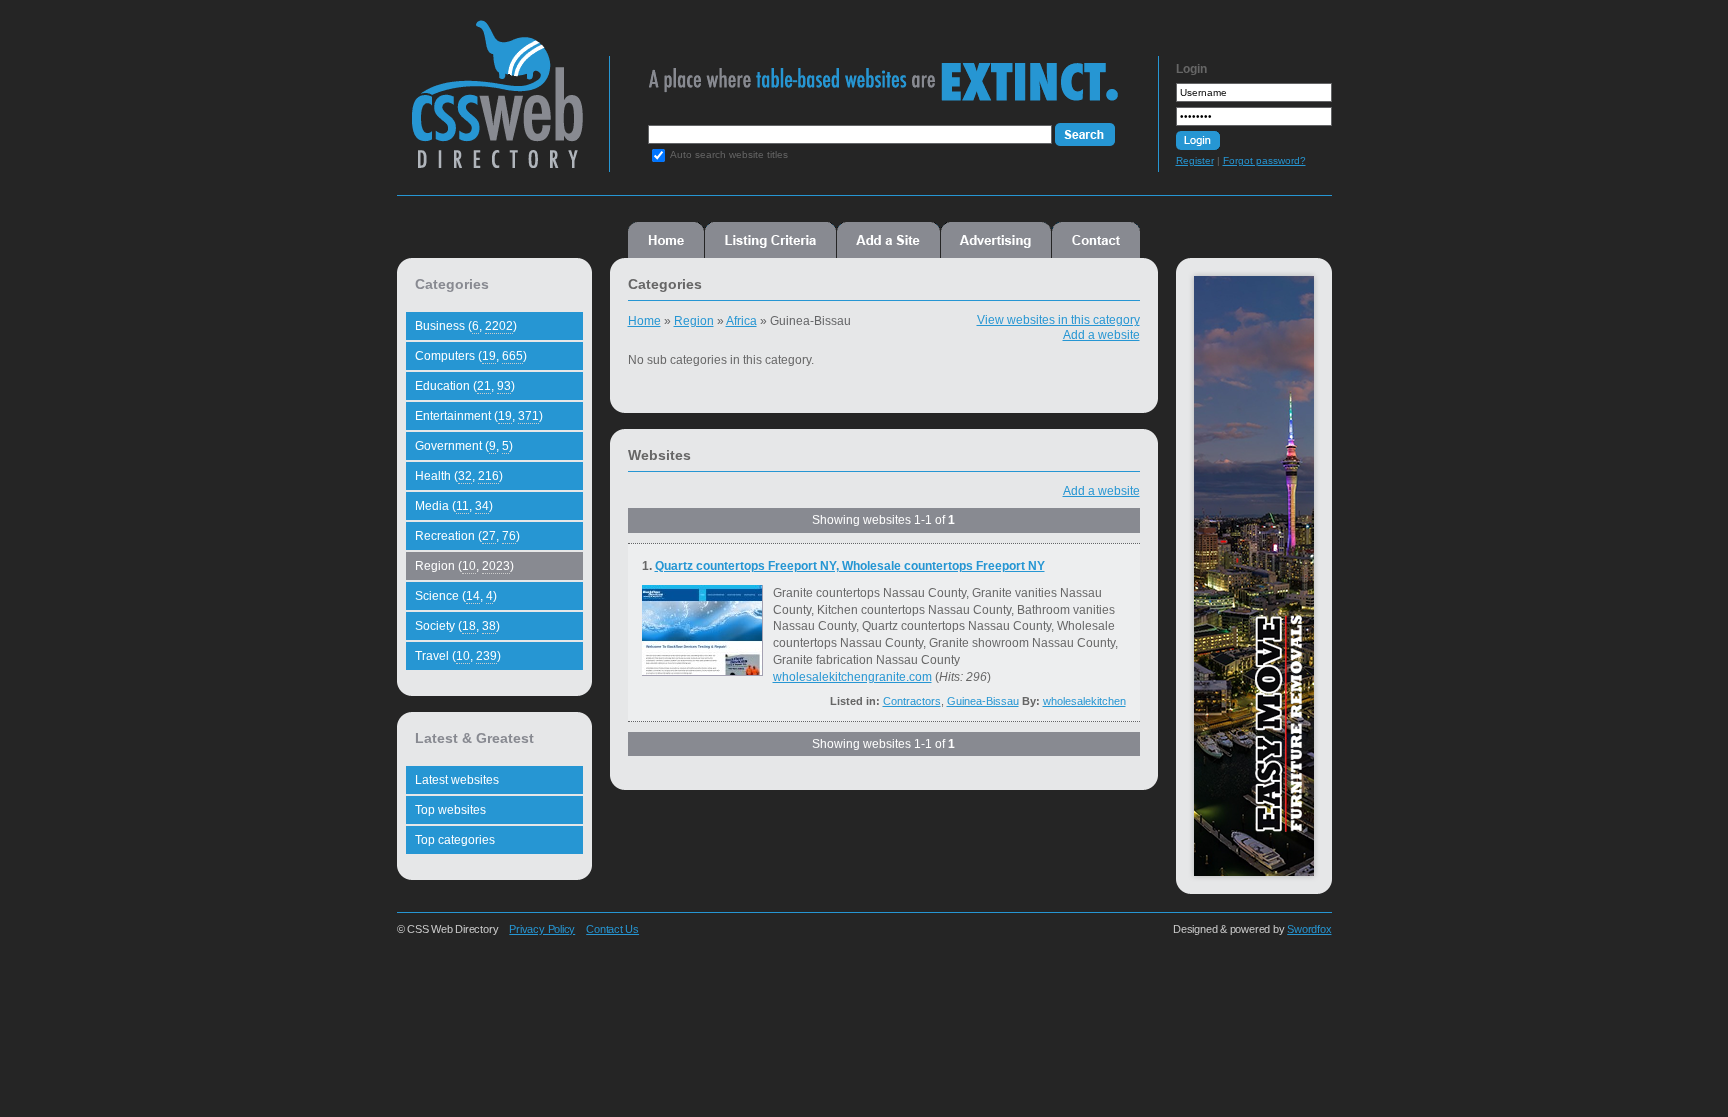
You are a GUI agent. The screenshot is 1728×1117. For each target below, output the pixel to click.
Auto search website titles (729, 154)
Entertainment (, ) (479, 416)
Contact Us (612, 929)
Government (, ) (464, 446)
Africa (741, 321)
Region (694, 321)
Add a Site (888, 240)
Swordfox (1309, 929)
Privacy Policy (542, 929)
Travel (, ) (458, 656)
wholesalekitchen (1084, 701)
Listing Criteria (770, 240)
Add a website (1101, 335)
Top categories (455, 840)
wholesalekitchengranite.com (852, 677)
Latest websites (457, 780)
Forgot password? (1264, 160)
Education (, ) (465, 386)
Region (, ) (464, 566)
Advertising (996, 240)
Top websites (450, 810)
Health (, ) (459, 476)
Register (1195, 160)
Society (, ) (457, 626)
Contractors (912, 701)
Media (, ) (454, 506)
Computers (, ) (471, 356)
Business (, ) (466, 326)
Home (666, 240)
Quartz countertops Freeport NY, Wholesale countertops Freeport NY (850, 566)
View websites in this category (1058, 320)
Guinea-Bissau (983, 701)
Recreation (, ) (467, 536)
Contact (1096, 240)
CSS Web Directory (496, 104)
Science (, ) (456, 596)
